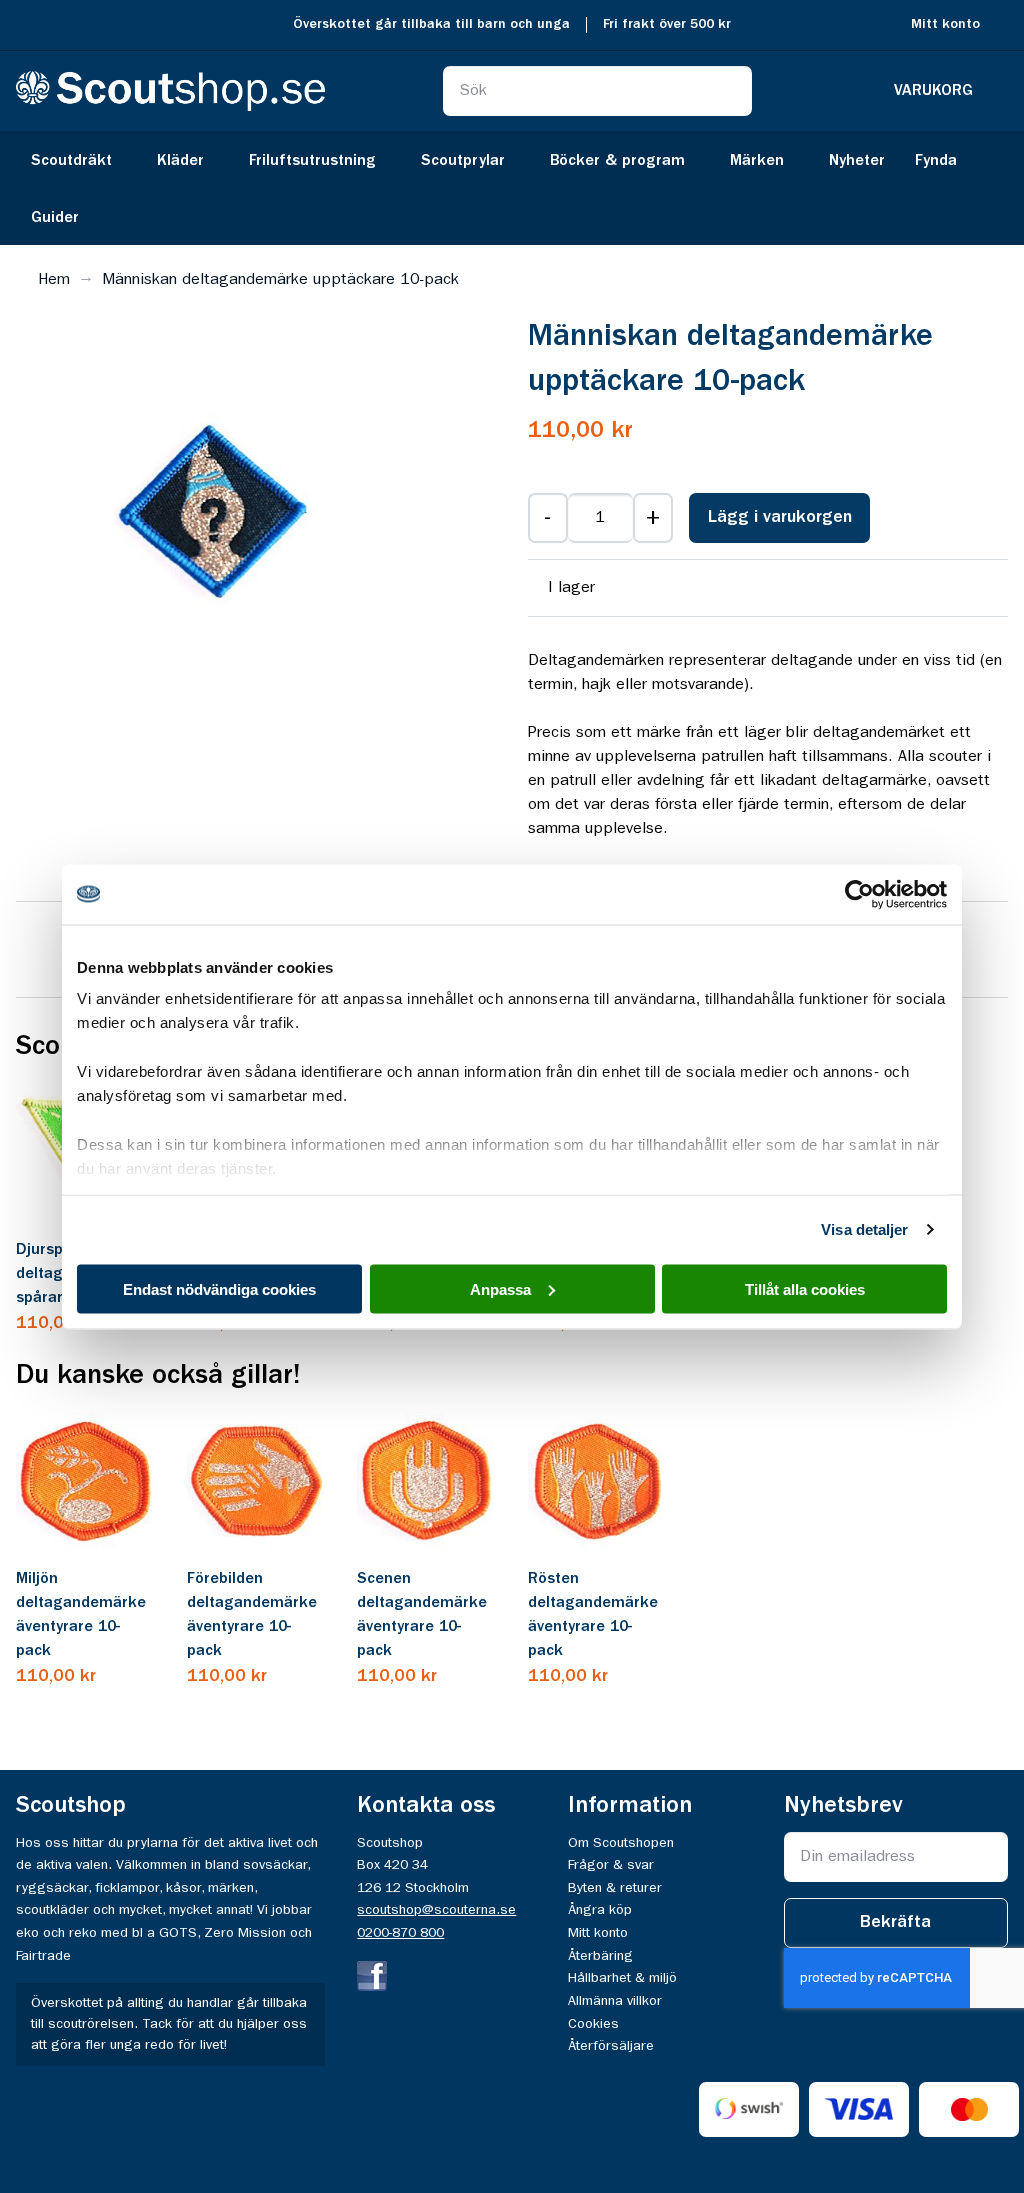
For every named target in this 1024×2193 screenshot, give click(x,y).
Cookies (593, 2024)
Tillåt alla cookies (805, 1288)
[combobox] (597, 91)
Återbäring (600, 1956)
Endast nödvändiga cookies (219, 1288)
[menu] (512, 188)
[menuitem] (79, 159)
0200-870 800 (400, 1933)
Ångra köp (600, 1910)
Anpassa (500, 1288)
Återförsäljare (611, 2046)
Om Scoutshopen (621, 1843)
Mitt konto (945, 24)
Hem (54, 280)
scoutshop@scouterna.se (436, 1910)
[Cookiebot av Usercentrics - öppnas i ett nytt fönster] (859, 894)
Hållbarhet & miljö (622, 1978)
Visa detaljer (864, 1229)
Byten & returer (615, 1888)
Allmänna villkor (615, 2001)
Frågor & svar (611, 1865)
